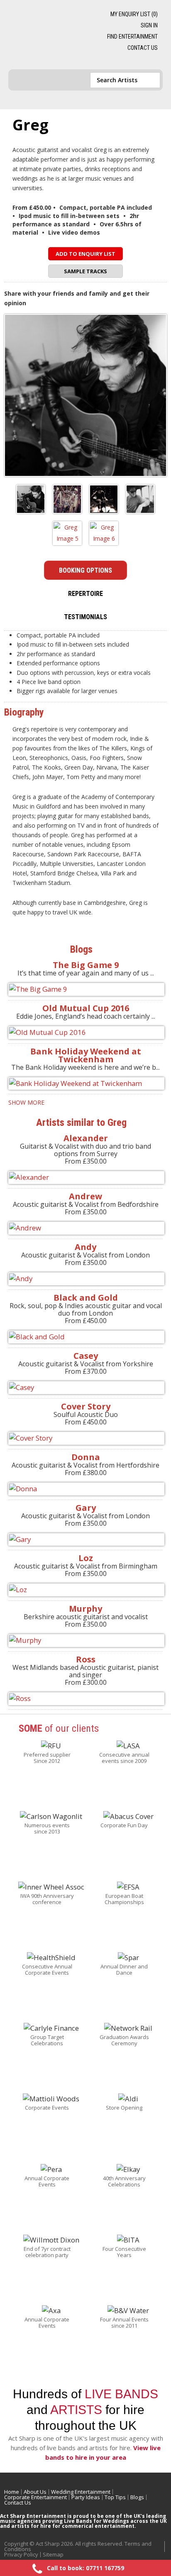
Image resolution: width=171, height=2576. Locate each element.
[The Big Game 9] (85, 989)
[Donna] (85, 1489)
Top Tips (115, 2497)
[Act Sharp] (49, 35)
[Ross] (85, 1699)
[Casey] (85, 1388)
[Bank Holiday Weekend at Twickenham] (85, 1084)
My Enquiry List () (134, 14)
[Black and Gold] (85, 1337)
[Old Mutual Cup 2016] (85, 1033)
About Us (35, 2492)
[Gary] (85, 1540)
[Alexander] (85, 1178)
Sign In (149, 25)
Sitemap (53, 2554)
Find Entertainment (132, 37)
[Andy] (85, 1279)
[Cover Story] (85, 1438)
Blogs (137, 2497)
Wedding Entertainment (81, 2492)
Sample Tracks (85, 271)
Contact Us (143, 48)
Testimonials (85, 617)
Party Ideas (86, 2497)
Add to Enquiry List (85, 254)
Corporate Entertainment (35, 2497)
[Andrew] (85, 1228)
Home (12, 2492)
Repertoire (85, 594)
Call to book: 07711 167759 (85, 2568)
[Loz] (85, 1590)
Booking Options (85, 570)
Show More (26, 1102)
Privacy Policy (21, 2554)
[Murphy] (85, 1641)
